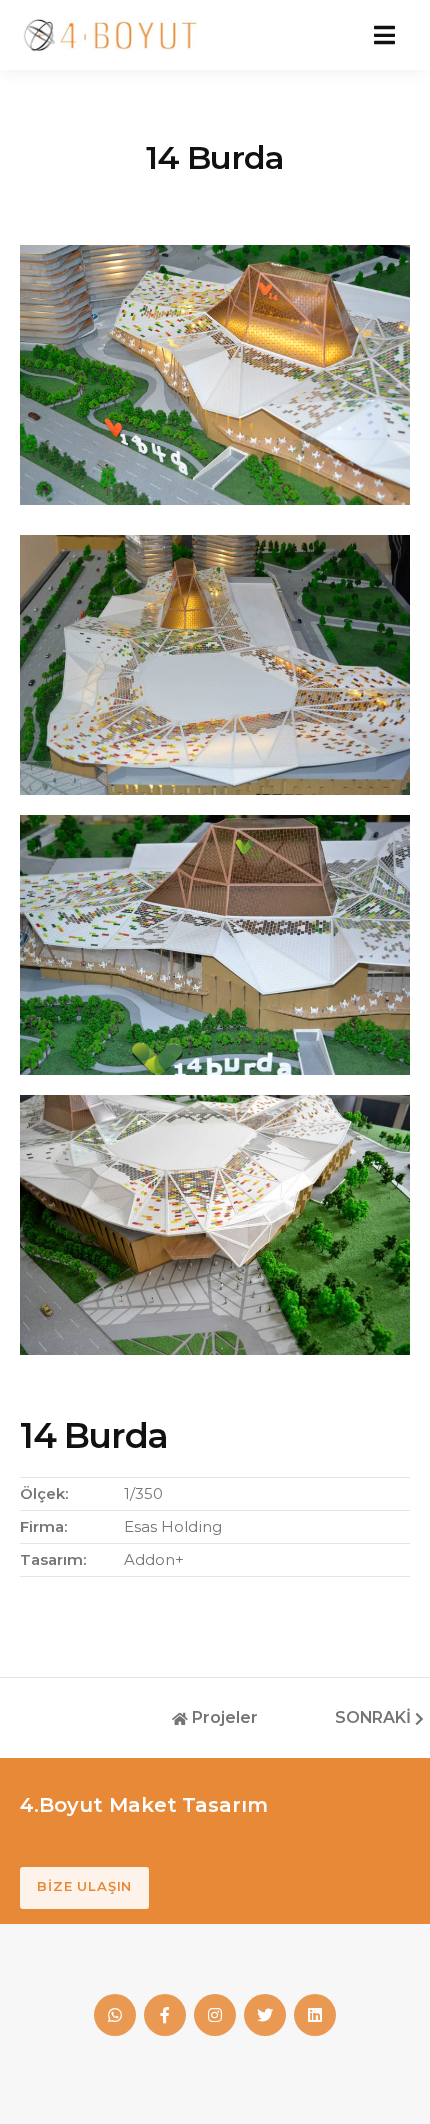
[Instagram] (215, 2015)
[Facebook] (115, 2015)
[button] (384, 35)
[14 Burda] (215, 374)
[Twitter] (265, 2015)
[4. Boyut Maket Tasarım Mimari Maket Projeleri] (110, 35)
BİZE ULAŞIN (84, 1886)
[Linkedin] (315, 2015)
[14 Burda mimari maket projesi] (215, 664)
